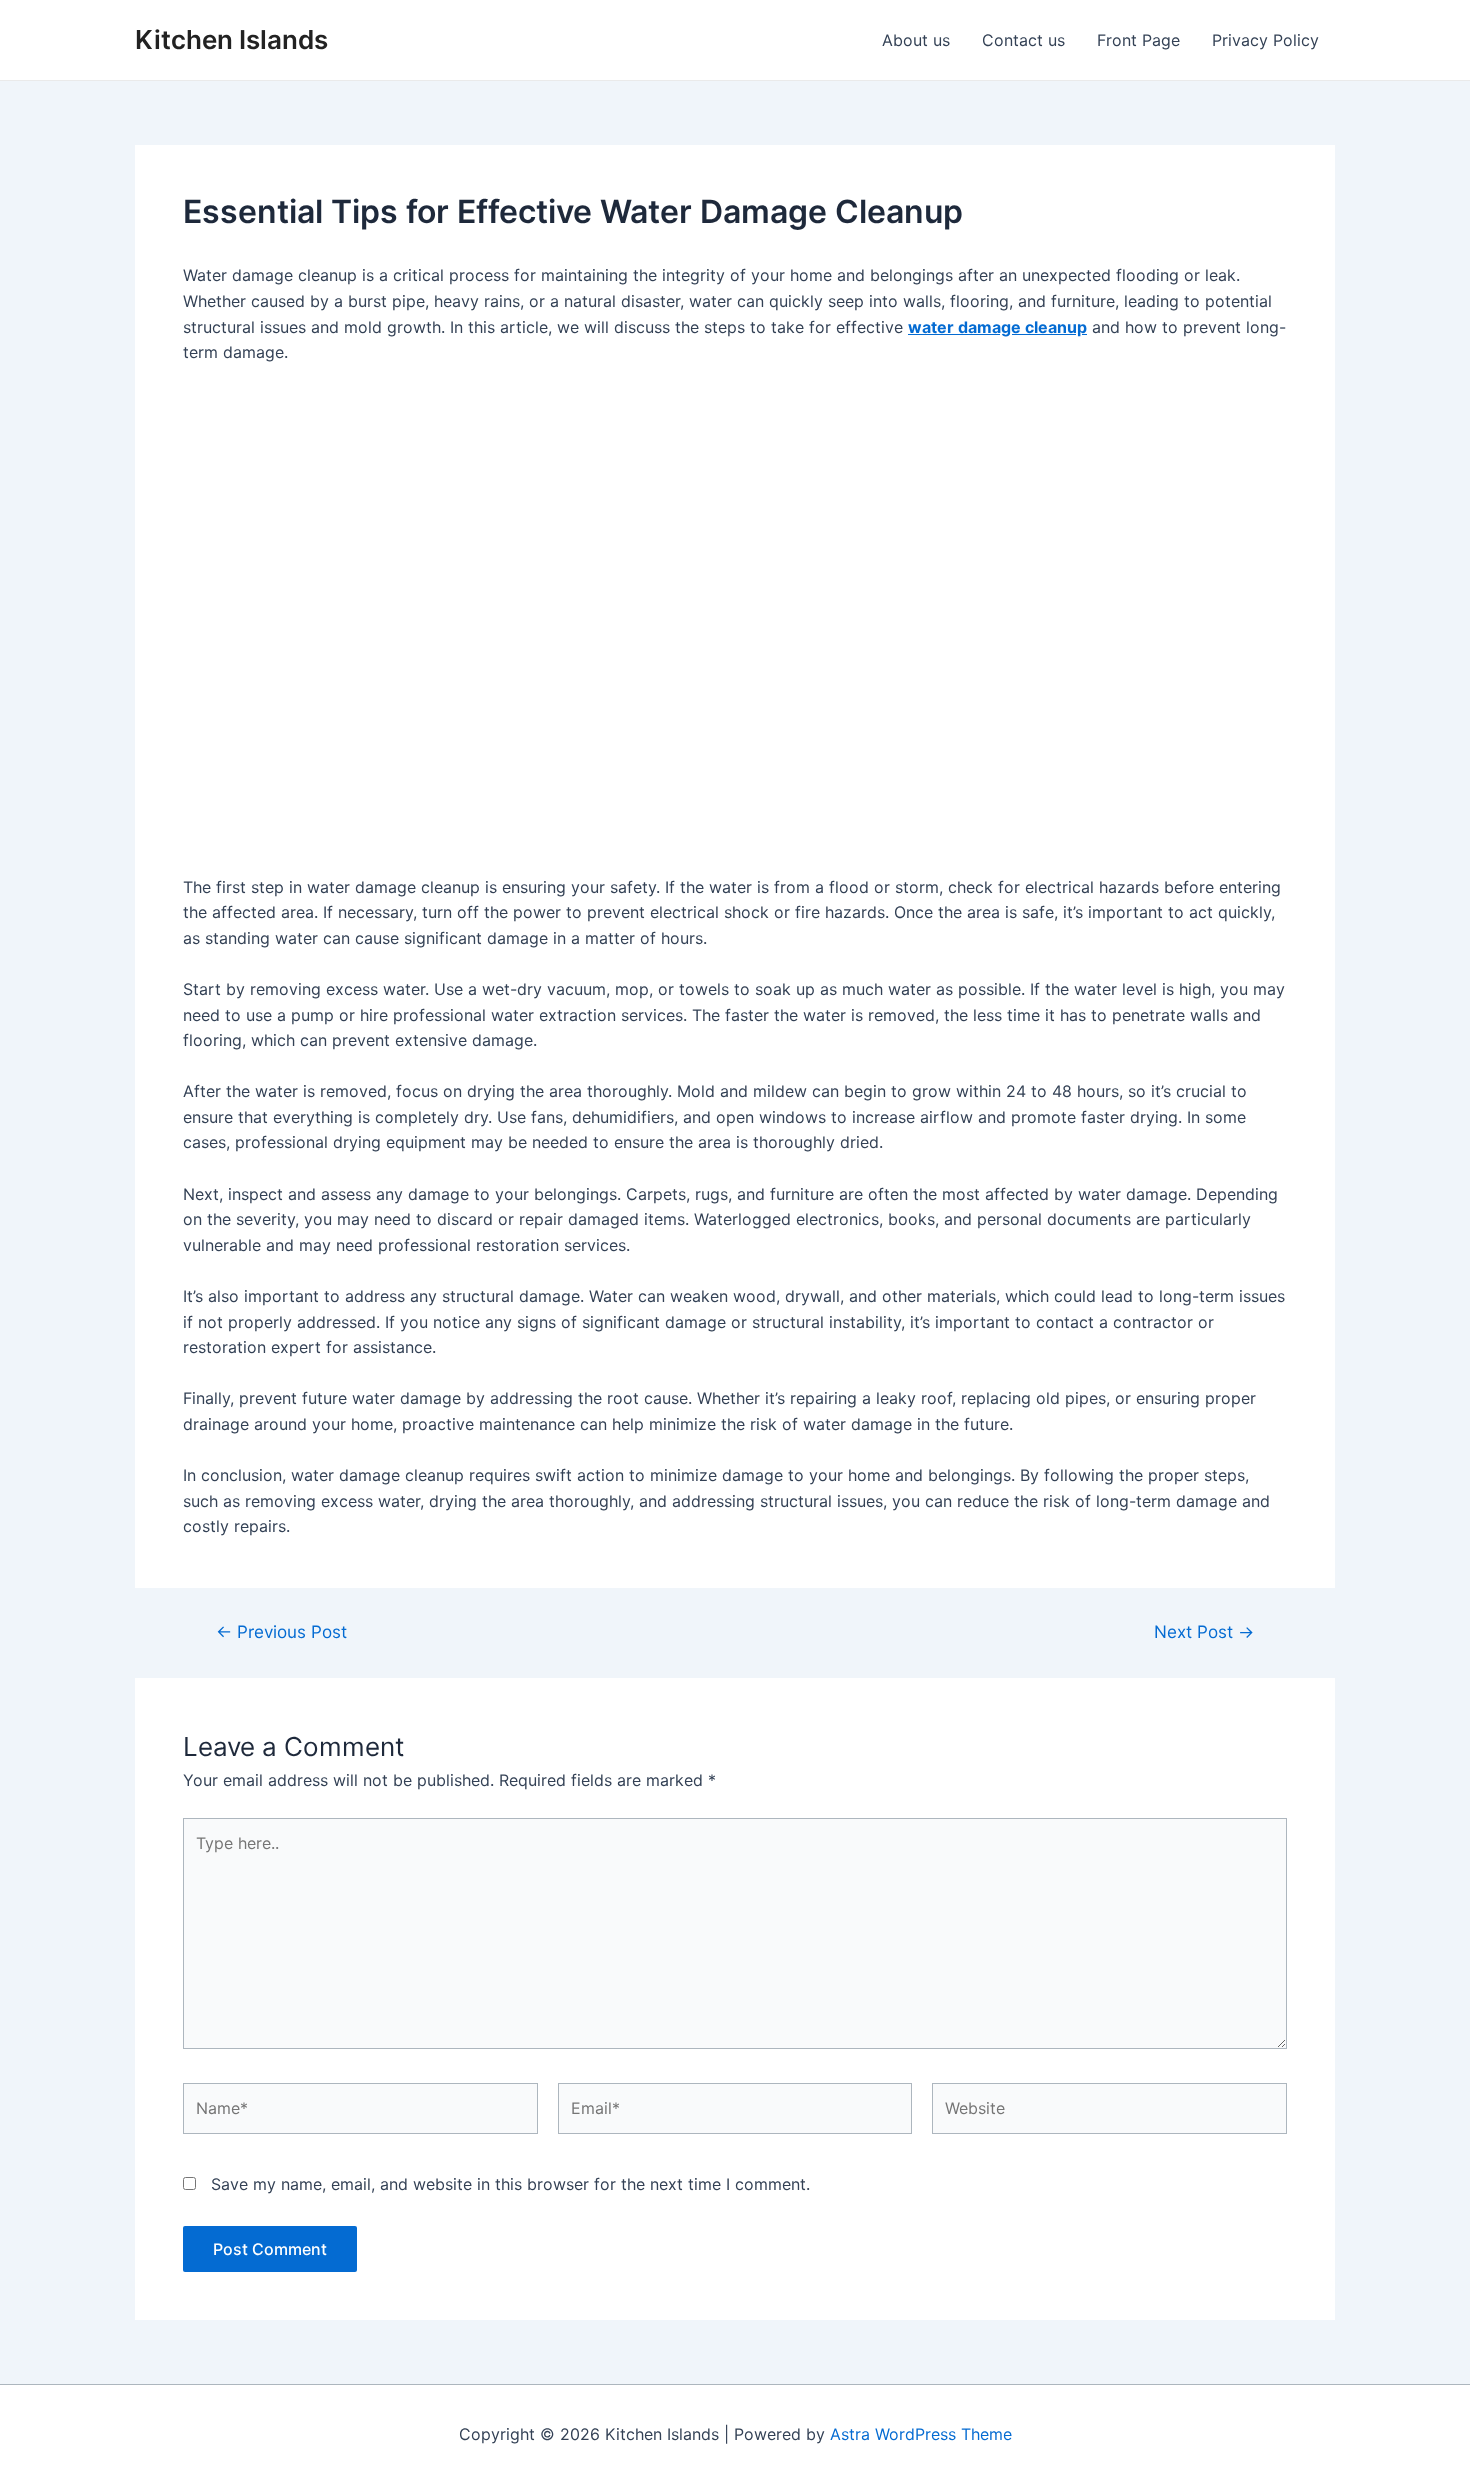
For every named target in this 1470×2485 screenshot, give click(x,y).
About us (916, 40)
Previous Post (281, 1631)
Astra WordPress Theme (921, 2434)
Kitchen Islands (231, 39)
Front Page (1138, 40)
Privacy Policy (1265, 40)
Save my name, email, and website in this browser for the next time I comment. (510, 2184)
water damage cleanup (997, 327)
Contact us (1023, 40)
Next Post (1204, 1631)
